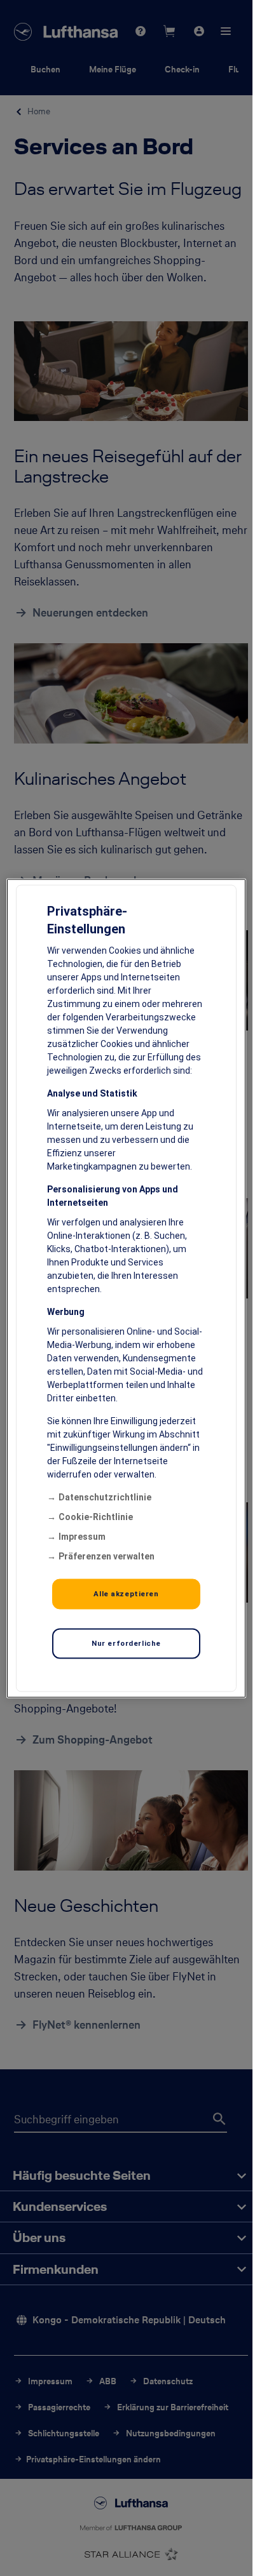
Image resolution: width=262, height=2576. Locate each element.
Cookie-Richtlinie (96, 1516)
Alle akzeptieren (126, 1593)
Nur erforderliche (126, 1643)
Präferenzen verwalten (107, 1556)
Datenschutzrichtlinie (105, 1497)
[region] (126, 1288)
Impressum (82, 1536)
